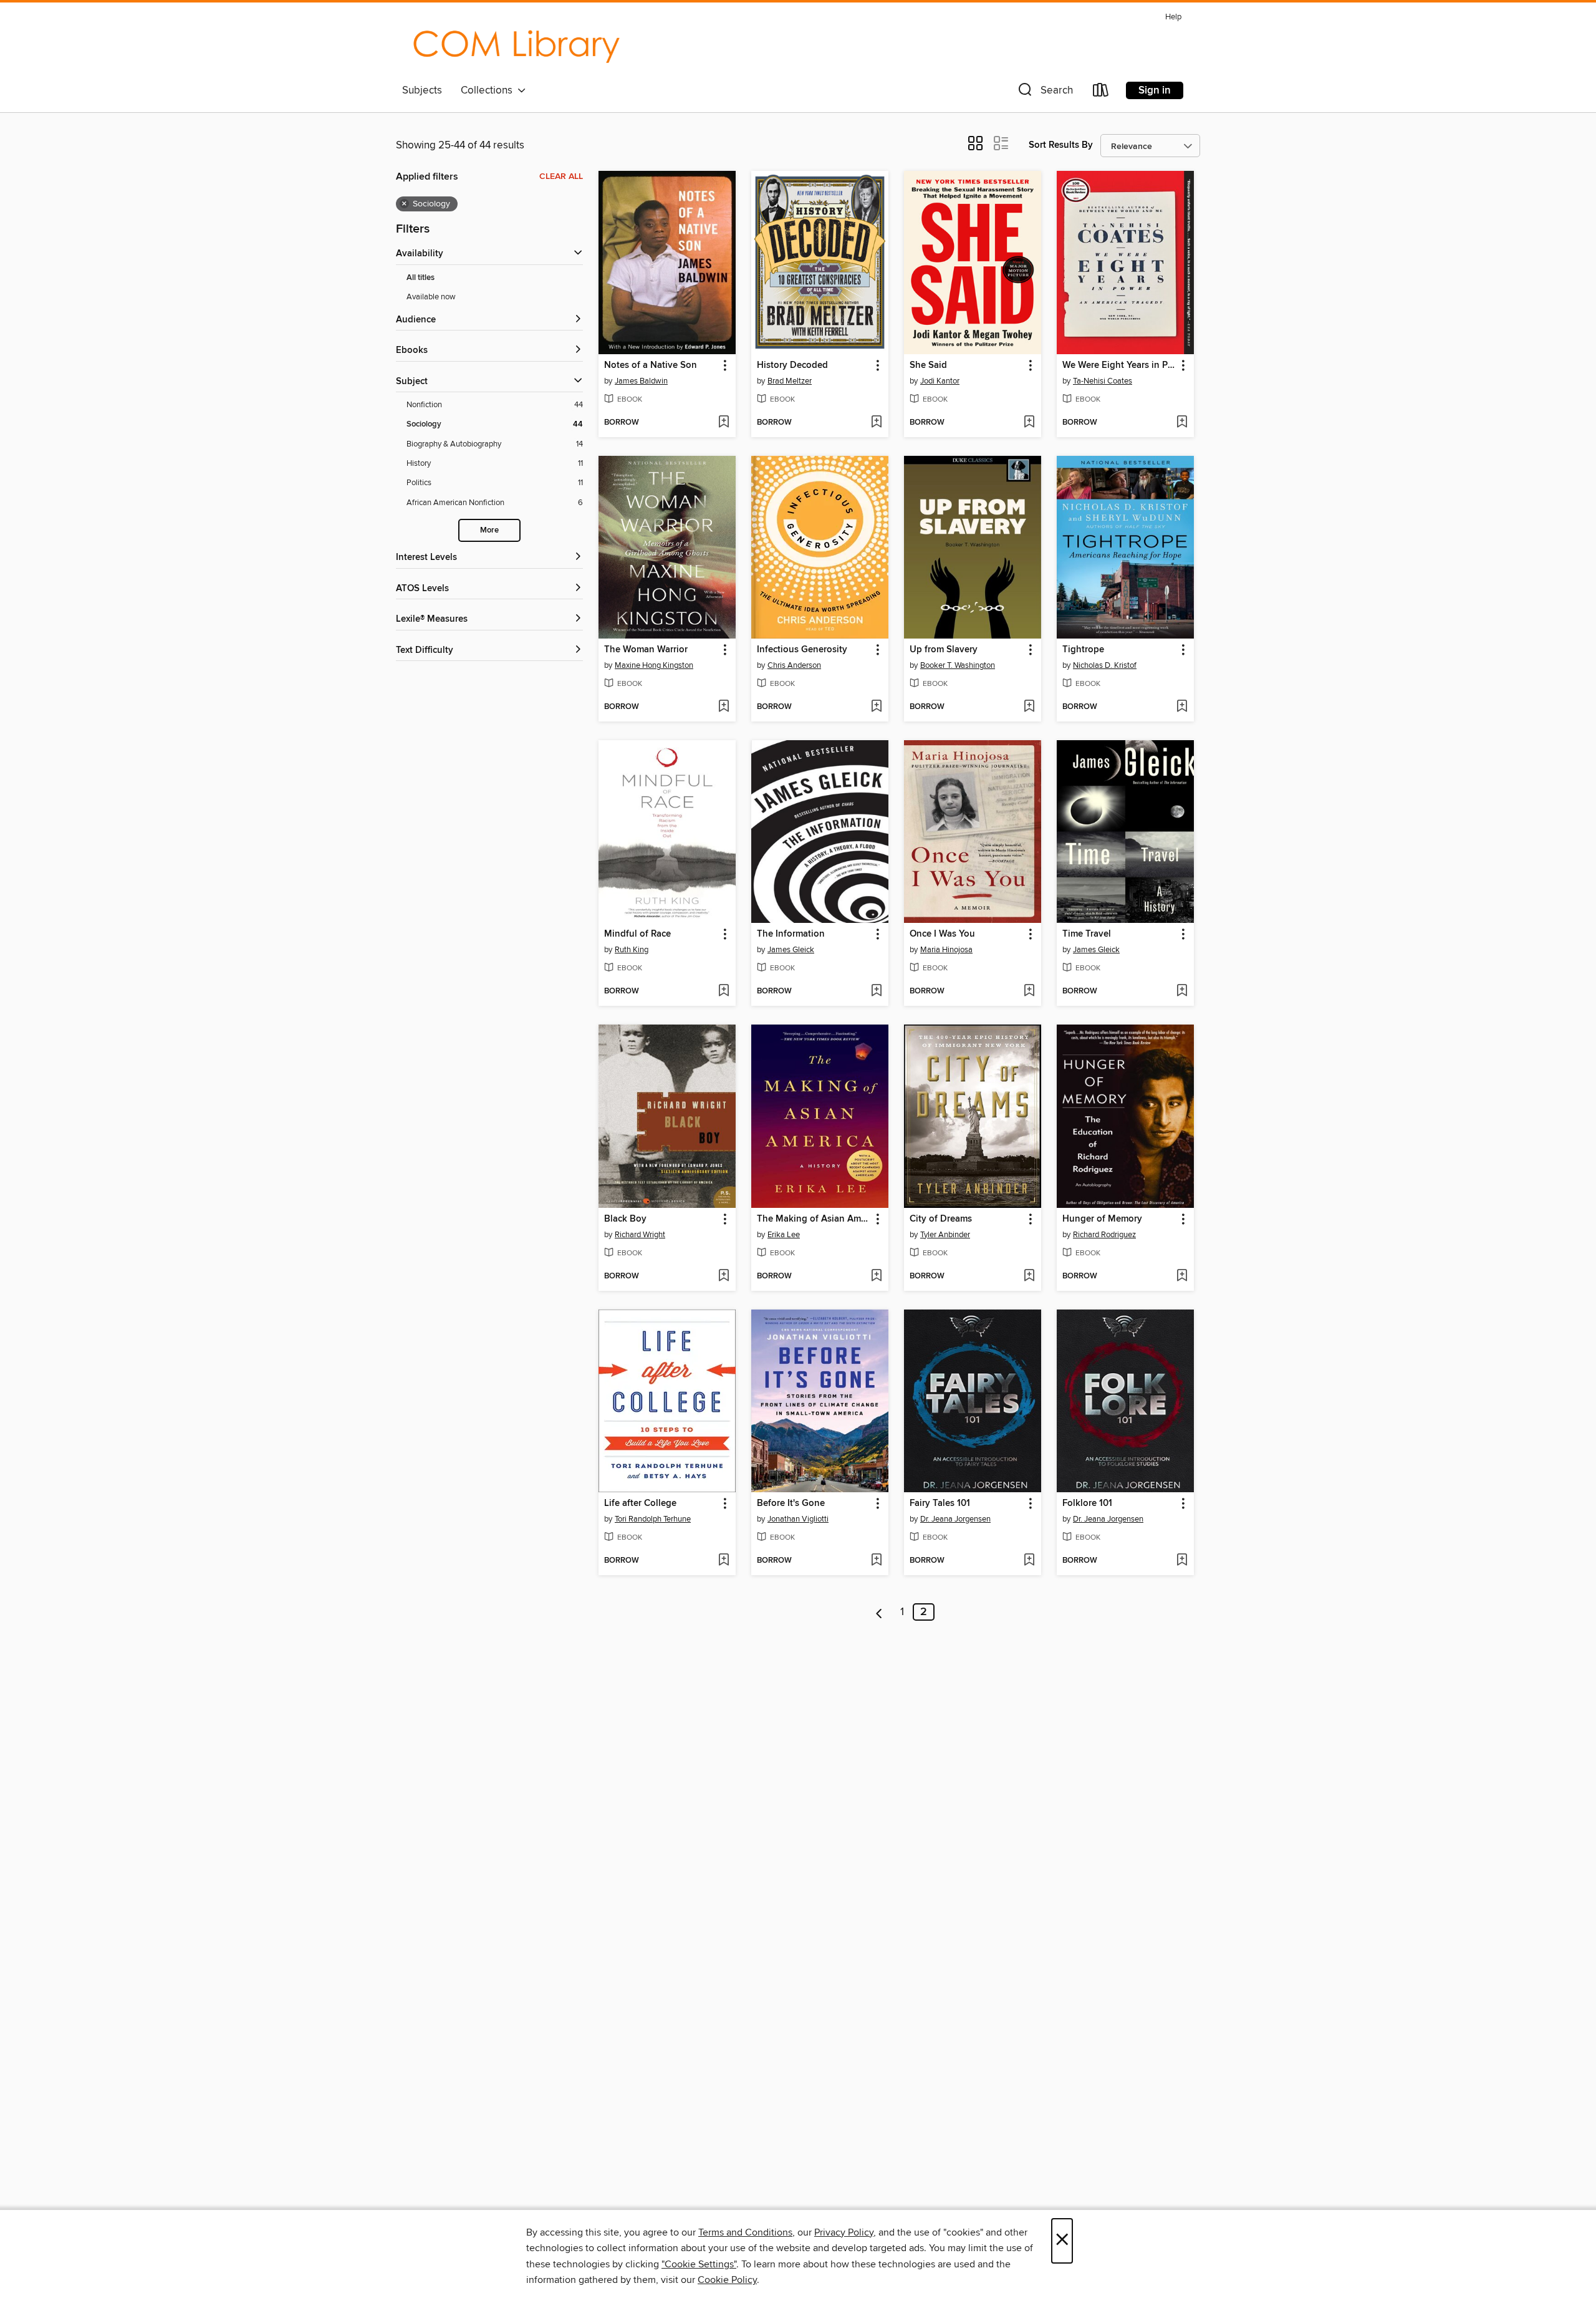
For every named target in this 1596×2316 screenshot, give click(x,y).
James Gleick (791, 950)
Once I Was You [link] (942, 934)
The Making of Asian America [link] (814, 1219)
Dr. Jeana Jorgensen (955, 1519)
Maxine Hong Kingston (654, 665)
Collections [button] (489, 90)
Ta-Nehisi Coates (1103, 381)
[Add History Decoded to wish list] (876, 423)
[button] (1044, 93)
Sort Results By (1061, 145)
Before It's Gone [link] (791, 1503)
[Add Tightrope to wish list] (1182, 707)
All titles (421, 278)
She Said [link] (928, 365)
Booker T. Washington (958, 665)
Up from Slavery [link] (944, 650)
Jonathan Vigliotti (798, 1519)
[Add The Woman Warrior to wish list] (723, 707)
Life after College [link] (640, 1503)
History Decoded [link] (792, 365)
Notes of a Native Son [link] (651, 365)
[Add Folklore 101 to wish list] (1182, 1561)
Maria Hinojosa (946, 950)
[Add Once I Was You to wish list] (1029, 992)
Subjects (422, 90)
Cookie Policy (727, 2280)
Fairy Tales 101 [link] (940, 1503)
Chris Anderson (794, 665)
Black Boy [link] (625, 1219)
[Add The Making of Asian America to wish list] (876, 1276)
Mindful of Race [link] (637, 934)
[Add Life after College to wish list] (723, 1561)
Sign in (1155, 90)
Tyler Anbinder (945, 1235)
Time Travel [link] (1087, 934)
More (489, 530)
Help (1173, 17)
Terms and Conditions (745, 2232)
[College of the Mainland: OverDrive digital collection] (516, 43)
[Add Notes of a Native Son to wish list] (723, 423)
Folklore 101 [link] (1087, 1503)
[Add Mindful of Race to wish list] (723, 992)
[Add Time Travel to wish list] (1182, 992)
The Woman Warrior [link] (646, 650)
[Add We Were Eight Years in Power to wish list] (1182, 423)
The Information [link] (791, 934)
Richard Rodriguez (1104, 1235)
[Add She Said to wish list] (1029, 423)
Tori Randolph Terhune (653, 1519)
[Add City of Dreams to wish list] (1029, 1276)
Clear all (561, 176)
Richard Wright (640, 1235)
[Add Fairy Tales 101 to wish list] (1029, 1561)
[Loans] (1101, 93)
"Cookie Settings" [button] (699, 2264)
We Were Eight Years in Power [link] (1119, 365)
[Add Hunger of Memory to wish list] (1182, 1276)
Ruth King (632, 950)
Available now (431, 297)
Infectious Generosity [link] (802, 650)
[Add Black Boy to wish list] (723, 1276)
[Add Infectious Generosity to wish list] (876, 707)
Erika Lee (784, 1235)
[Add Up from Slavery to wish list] (1029, 707)
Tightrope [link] (1083, 650)
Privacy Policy (844, 2232)
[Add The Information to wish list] (876, 992)
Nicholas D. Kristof (1105, 665)
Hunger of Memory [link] (1102, 1219)
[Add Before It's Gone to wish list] (876, 1561)
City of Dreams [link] (941, 1219)
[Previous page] (879, 1612)
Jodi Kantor (940, 381)
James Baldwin (641, 381)
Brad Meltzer (790, 381)
